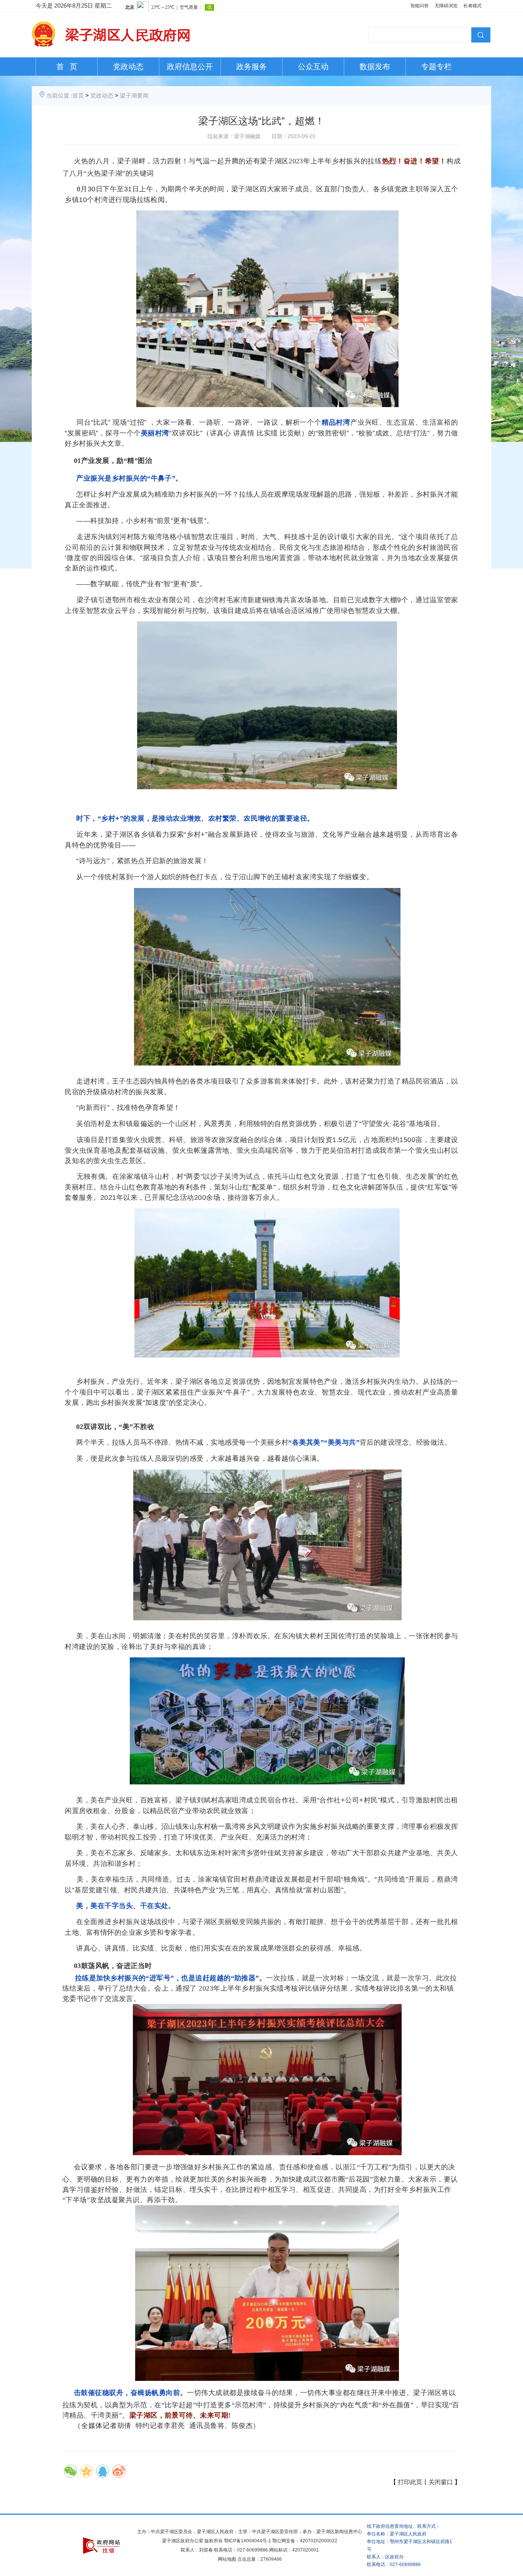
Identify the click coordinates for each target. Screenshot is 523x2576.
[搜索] (480, 34)
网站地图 (227, 2559)
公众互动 (313, 67)
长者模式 (472, 6)
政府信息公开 (190, 67)
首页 (78, 95)
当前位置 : (59, 95)
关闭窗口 (441, 2482)
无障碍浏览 (446, 6)
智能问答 (420, 6)
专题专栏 (436, 67)
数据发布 (375, 67)
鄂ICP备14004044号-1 (248, 2541)
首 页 (67, 67)
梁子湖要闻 (134, 95)
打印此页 (410, 2482)
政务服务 (252, 67)
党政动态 (128, 67)
